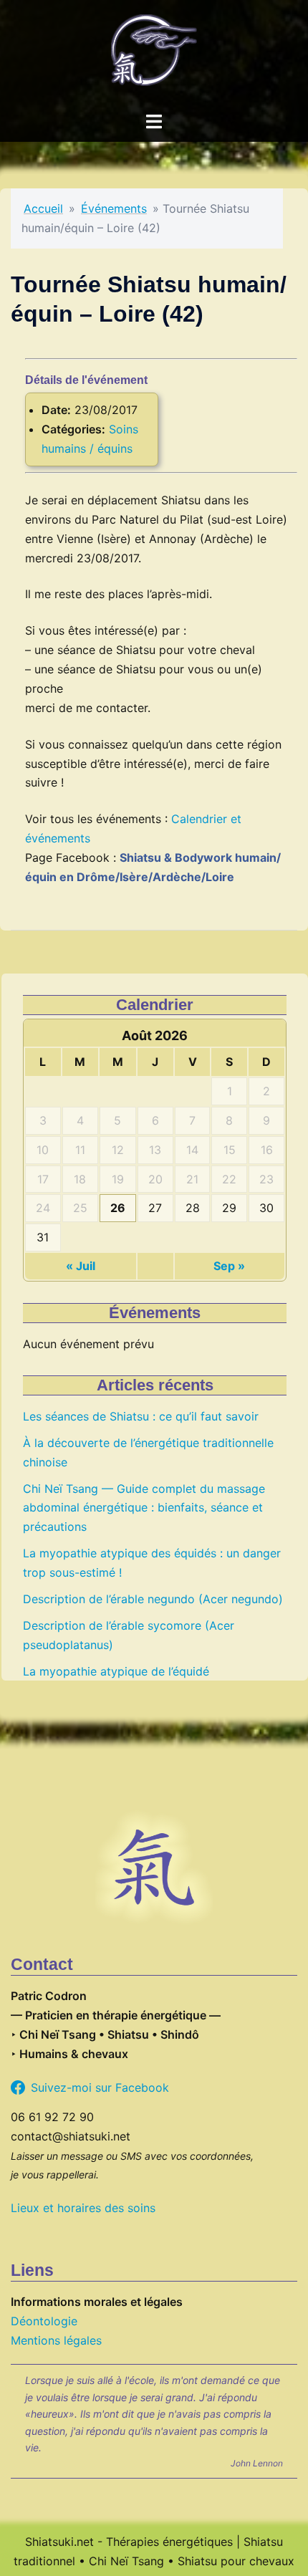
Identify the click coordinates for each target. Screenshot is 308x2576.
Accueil (43, 208)
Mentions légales (56, 2340)
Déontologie (44, 2321)
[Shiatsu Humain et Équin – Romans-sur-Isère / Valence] (154, 54)
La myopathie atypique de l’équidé (116, 1671)
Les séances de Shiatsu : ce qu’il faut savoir (141, 1416)
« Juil (81, 1266)
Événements (114, 208)
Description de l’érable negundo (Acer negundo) (153, 1599)
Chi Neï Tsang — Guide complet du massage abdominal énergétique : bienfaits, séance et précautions (144, 1508)
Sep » (229, 1266)
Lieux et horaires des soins (83, 2208)
